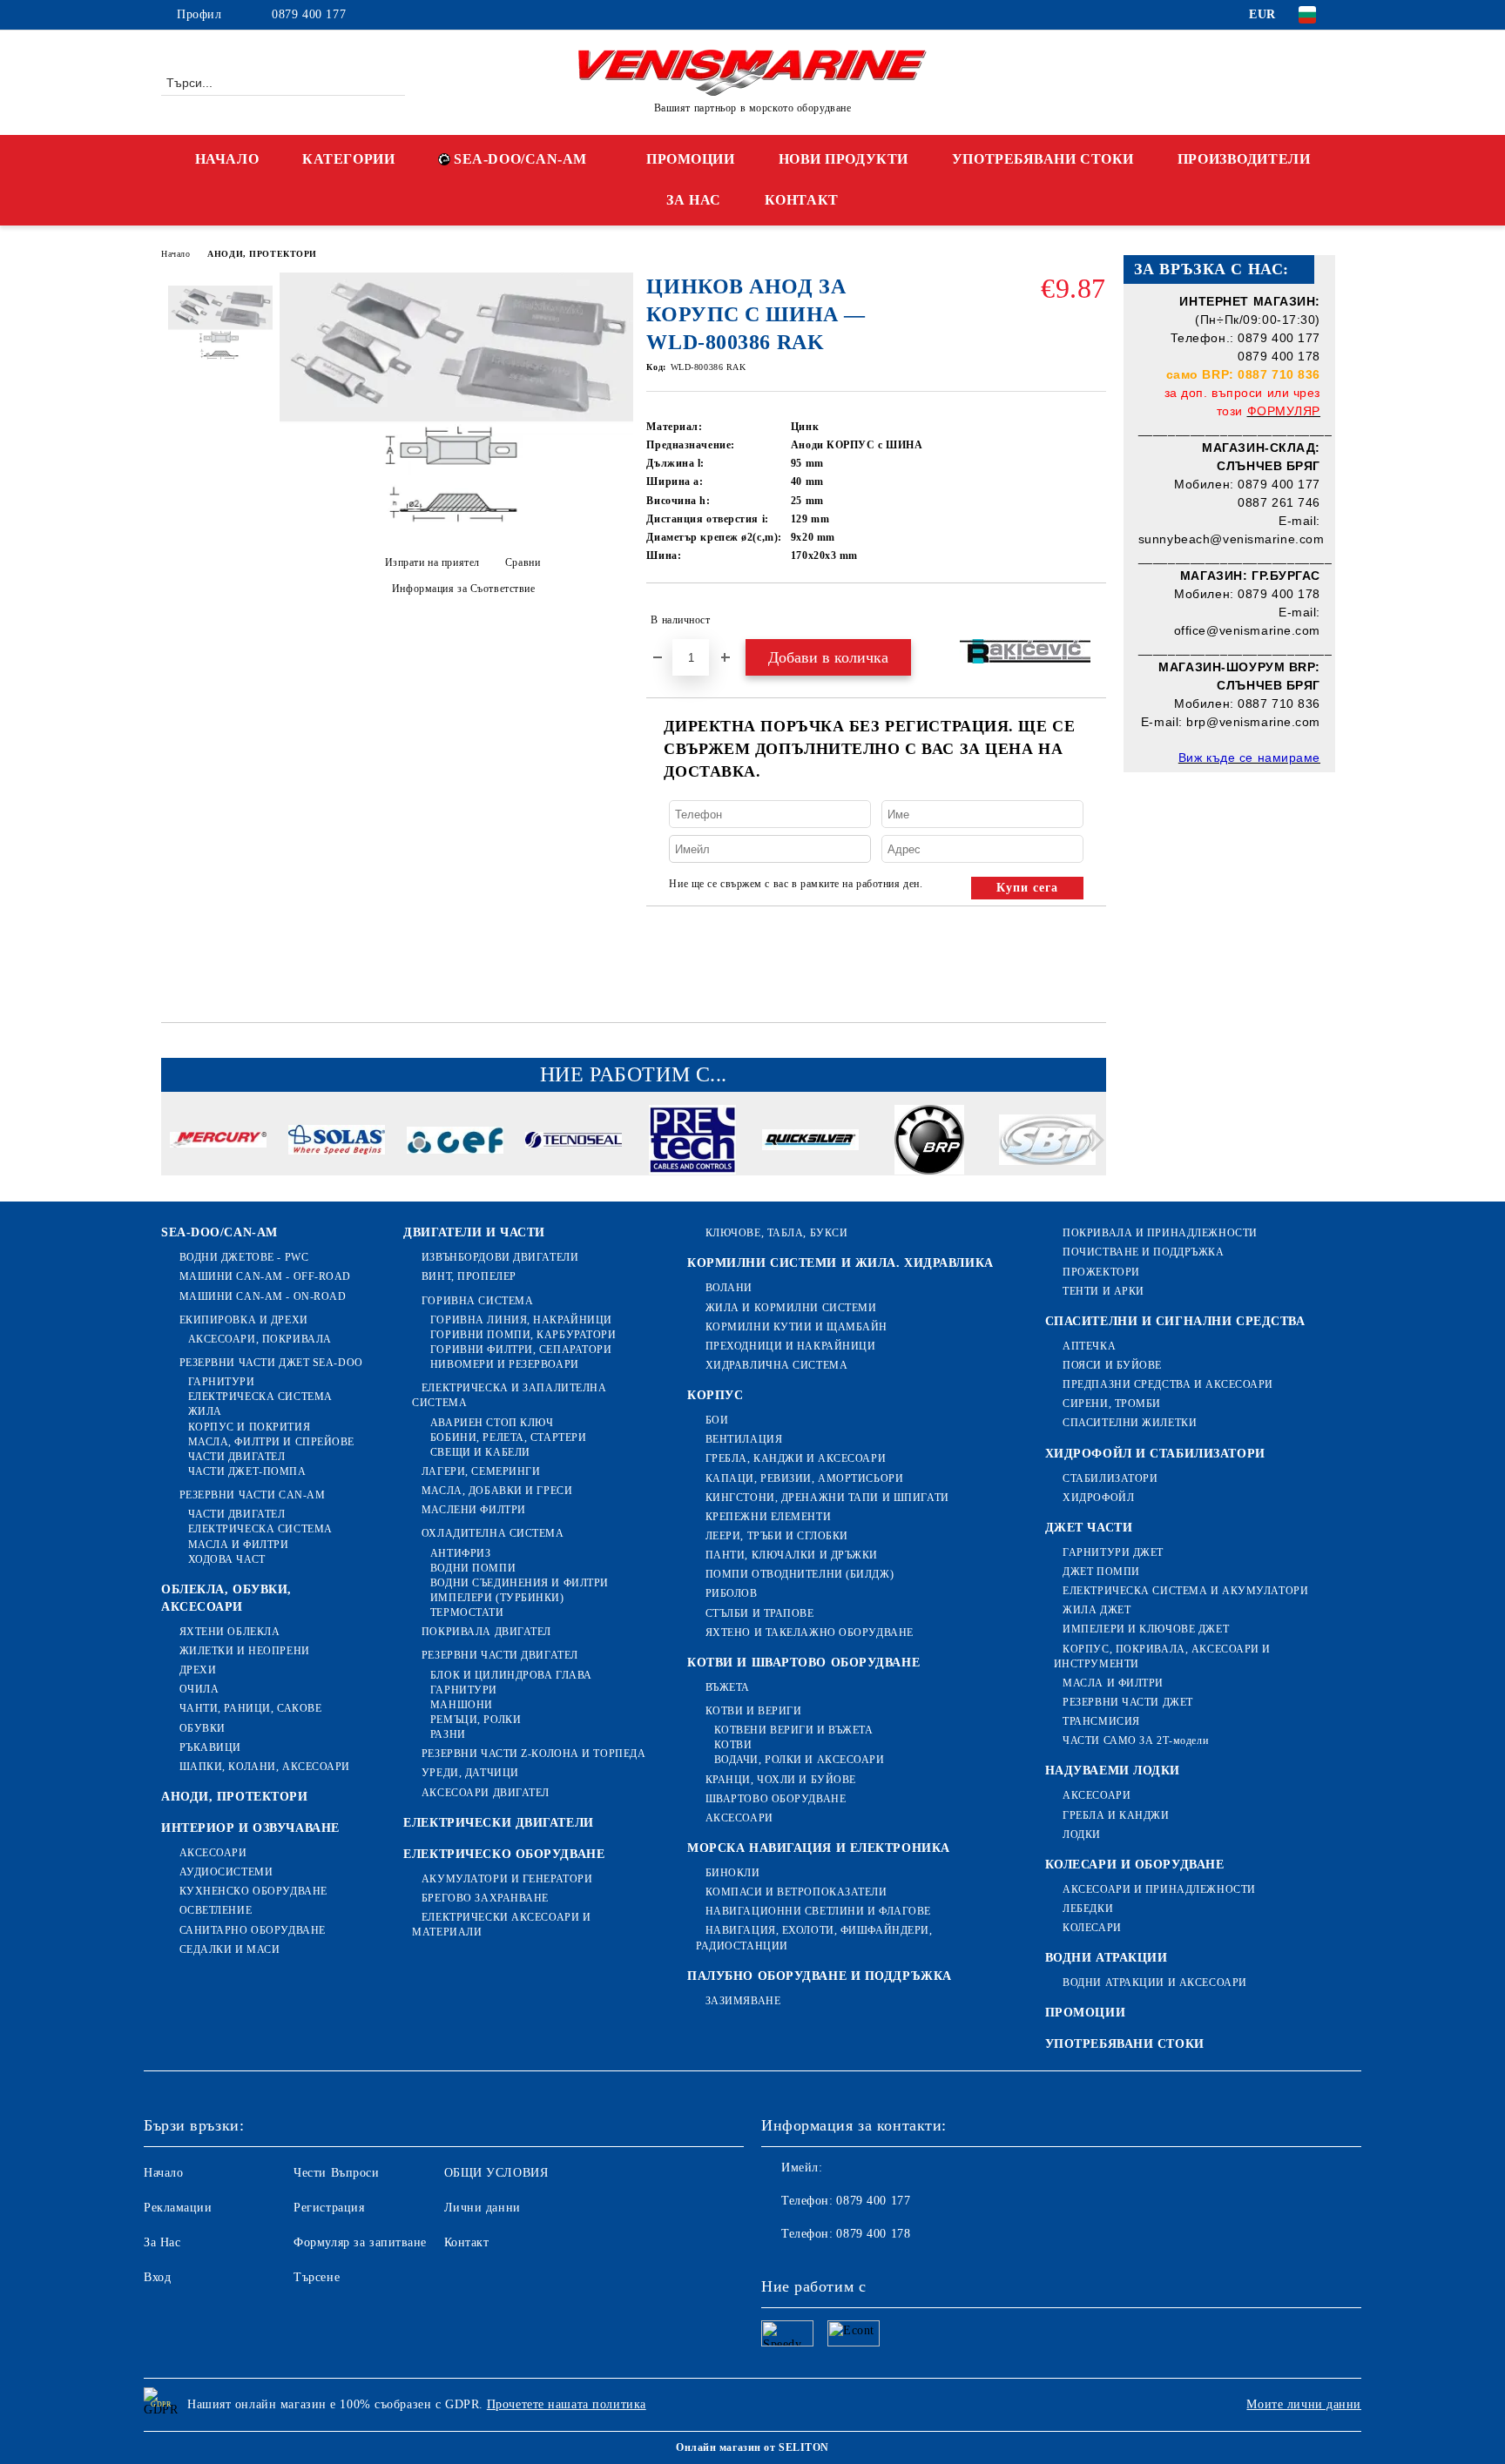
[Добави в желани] (1093, 620)
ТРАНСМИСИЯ (1101, 1721)
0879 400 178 (873, 2234)
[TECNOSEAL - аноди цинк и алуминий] (574, 1142)
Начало (175, 254)
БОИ (717, 1420)
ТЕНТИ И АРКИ (1103, 1291)
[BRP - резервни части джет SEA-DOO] (929, 1142)
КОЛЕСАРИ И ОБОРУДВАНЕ (1135, 1865)
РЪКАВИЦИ (210, 1747)
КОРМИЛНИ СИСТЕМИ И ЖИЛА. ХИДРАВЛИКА (840, 1263)
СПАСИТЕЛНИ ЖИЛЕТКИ (1130, 1423)
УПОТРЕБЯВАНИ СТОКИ (1043, 159)
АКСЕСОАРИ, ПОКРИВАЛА (260, 1339)
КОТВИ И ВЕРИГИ (753, 1711)
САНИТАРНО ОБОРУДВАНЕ (253, 1930)
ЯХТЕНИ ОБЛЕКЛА (229, 1632)
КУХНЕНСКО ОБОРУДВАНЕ (253, 1891)
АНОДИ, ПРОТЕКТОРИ (262, 254)
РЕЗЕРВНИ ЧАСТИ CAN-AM (252, 1495)
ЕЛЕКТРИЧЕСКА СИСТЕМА (260, 1397)
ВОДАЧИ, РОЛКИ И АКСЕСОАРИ (800, 1760)
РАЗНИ (448, 1734)
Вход (157, 2277)
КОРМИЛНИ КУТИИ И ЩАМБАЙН (796, 1327)
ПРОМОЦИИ (690, 159)
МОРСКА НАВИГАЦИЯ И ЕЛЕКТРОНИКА (819, 1848)
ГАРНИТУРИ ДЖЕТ (1113, 1552)
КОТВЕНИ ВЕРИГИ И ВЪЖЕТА (793, 1730)
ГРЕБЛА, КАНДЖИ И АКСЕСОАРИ (796, 1458)
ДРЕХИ (198, 1670)
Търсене (317, 2277)
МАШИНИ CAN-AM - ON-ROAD (263, 1296)
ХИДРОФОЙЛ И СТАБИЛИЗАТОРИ (1155, 1454)
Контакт (467, 2242)
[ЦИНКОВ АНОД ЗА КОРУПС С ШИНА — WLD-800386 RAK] (456, 528)
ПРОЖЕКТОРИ (1101, 1272)
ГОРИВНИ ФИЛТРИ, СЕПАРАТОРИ (521, 1350)
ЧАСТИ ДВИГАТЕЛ (236, 1457)
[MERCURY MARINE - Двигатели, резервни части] (218, 1142)
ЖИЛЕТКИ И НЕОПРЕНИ (245, 1651)
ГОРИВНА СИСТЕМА (477, 1301)
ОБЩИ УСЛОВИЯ (496, 2173)
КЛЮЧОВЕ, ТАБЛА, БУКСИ (776, 1233)
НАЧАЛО (227, 159)
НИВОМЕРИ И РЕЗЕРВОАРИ (504, 1364)
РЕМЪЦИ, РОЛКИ (476, 1720)
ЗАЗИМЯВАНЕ (743, 2001)
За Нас (162, 2242)
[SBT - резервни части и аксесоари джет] (1047, 1142)
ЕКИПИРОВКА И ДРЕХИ (244, 1320)
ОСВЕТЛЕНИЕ (216, 1910)
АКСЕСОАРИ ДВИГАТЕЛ (486, 1793)
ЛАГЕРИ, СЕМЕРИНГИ (481, 1471)
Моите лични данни (1304, 2404)
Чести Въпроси (336, 2173)
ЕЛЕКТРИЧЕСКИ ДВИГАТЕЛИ (498, 1823)
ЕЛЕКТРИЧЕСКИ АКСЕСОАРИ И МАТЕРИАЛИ (501, 1925)
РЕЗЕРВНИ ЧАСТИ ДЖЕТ (1128, 1702)
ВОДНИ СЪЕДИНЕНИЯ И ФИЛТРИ (520, 1583)
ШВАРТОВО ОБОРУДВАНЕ (776, 1799)
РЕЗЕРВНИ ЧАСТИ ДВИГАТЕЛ (499, 1655)
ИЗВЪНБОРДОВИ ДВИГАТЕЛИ (500, 1257)
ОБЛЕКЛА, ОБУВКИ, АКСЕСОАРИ (226, 1598)
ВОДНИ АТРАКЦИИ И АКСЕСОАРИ (1155, 1983)
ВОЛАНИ (729, 1288)
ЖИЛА (205, 1411)
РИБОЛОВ (731, 1593)
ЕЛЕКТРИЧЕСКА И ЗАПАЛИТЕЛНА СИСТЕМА (509, 1395)
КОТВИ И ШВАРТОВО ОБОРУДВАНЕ (803, 1663)
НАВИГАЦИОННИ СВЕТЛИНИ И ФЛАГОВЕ (818, 1911)
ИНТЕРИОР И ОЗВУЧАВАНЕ (250, 1828)
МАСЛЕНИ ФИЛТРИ (473, 1510)
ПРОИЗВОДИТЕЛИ (1244, 159)
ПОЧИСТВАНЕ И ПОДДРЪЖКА (1143, 1252)
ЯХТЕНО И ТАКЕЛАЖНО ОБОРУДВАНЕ (810, 1633)
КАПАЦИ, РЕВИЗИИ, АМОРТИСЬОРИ (804, 1478)
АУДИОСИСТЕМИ (226, 1872)
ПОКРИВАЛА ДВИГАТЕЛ (486, 1632)
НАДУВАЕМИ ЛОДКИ (1113, 1771)
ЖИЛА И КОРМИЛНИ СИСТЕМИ (791, 1308)
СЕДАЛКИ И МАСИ (229, 1949)
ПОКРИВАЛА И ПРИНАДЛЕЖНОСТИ (1160, 1233)
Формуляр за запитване (360, 2242)
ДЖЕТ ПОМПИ (1101, 1572)
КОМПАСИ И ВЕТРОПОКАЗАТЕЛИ (796, 1892)
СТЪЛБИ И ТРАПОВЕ (760, 1613)
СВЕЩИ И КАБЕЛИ (480, 1452)
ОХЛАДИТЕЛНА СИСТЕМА (493, 1533)
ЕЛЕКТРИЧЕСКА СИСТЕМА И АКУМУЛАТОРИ (1185, 1591)
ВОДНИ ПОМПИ (473, 1568)
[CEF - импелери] (455, 1143)
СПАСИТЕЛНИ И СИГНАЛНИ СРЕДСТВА (1175, 1321)
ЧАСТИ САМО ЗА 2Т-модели (1135, 1740)
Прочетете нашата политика (567, 2404)
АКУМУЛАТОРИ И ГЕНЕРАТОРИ (507, 1879)
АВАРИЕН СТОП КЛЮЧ (492, 1423)
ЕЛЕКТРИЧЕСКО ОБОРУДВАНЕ (504, 1854)
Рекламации (178, 2208)
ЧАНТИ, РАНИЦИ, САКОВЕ (250, 1708)
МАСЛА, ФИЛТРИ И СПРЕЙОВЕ (271, 1442)
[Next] (1093, 1140)
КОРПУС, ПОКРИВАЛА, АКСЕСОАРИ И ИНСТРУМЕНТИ (1162, 1656)
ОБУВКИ (202, 1728)
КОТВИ (733, 1745)
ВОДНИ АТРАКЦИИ (1107, 1958)
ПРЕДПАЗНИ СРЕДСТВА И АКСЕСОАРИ (1168, 1384)
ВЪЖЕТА (728, 1687)
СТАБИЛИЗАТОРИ (1110, 1478)
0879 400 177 (309, 14)
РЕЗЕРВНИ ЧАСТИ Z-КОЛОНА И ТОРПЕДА (533, 1754)
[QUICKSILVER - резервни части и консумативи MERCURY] (810, 1142)
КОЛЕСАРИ (1092, 1928)
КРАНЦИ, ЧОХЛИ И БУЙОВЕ (781, 1780)
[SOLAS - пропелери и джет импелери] (337, 1142)
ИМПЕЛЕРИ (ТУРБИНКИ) (497, 1598)
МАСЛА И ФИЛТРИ (238, 1545)
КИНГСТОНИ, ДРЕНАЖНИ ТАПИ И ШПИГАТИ (827, 1498)
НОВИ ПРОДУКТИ (844, 159)
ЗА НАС (693, 200)
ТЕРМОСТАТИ (467, 1612)
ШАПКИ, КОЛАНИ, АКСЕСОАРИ (265, 1767)
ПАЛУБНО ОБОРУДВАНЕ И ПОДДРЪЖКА (820, 1976)
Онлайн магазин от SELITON (752, 2447)
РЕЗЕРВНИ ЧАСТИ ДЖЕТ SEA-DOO (271, 1363)
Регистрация (329, 2208)
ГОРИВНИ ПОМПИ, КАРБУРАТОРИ (523, 1335)
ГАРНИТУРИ (222, 1382)
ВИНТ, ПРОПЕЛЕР (469, 1276)
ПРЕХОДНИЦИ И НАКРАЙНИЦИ (790, 1346)
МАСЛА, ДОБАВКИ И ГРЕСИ (497, 1491)
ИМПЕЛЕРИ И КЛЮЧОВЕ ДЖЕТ (1146, 1629)
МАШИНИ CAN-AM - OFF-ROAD (265, 1276)
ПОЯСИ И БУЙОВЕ (1112, 1365)
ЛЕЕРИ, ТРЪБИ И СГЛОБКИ (777, 1536)
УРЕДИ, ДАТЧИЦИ (470, 1773)
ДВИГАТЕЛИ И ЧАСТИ (474, 1232)
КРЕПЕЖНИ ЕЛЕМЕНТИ (768, 1517)
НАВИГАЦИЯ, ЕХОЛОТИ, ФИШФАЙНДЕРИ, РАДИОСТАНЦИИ (814, 1938)
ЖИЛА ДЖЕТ (1097, 1610)
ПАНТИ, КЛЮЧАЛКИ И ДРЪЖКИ (792, 1555)
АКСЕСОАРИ (213, 1853)
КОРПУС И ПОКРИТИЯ (249, 1427)
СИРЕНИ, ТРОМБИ (1112, 1404)
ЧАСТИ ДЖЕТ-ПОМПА (247, 1471)
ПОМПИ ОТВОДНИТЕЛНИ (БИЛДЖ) (800, 1574)
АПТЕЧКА (1089, 1346)
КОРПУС (715, 1395)
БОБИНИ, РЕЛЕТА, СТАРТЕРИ (508, 1437)
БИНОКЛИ (732, 1873)
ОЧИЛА (199, 1689)
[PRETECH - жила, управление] (692, 1142)
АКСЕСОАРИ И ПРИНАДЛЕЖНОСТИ (1159, 1889)
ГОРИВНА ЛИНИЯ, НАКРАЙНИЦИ (521, 1320)
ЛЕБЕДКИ (1088, 1909)
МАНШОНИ (461, 1705)
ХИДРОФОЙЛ (1098, 1498)
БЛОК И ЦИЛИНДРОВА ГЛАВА (511, 1675)
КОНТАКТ (802, 200)
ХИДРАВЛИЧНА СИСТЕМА (776, 1365)
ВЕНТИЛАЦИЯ (744, 1439)
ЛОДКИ (1082, 1835)
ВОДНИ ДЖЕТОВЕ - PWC (244, 1257)
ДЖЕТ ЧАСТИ (1089, 1528)
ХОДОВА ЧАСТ (227, 1559)
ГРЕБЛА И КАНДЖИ (1116, 1815)
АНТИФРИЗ (460, 1553)
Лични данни (483, 2208)
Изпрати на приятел (432, 562)
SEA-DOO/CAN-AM (520, 159)
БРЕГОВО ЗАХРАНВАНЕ (485, 1898)
